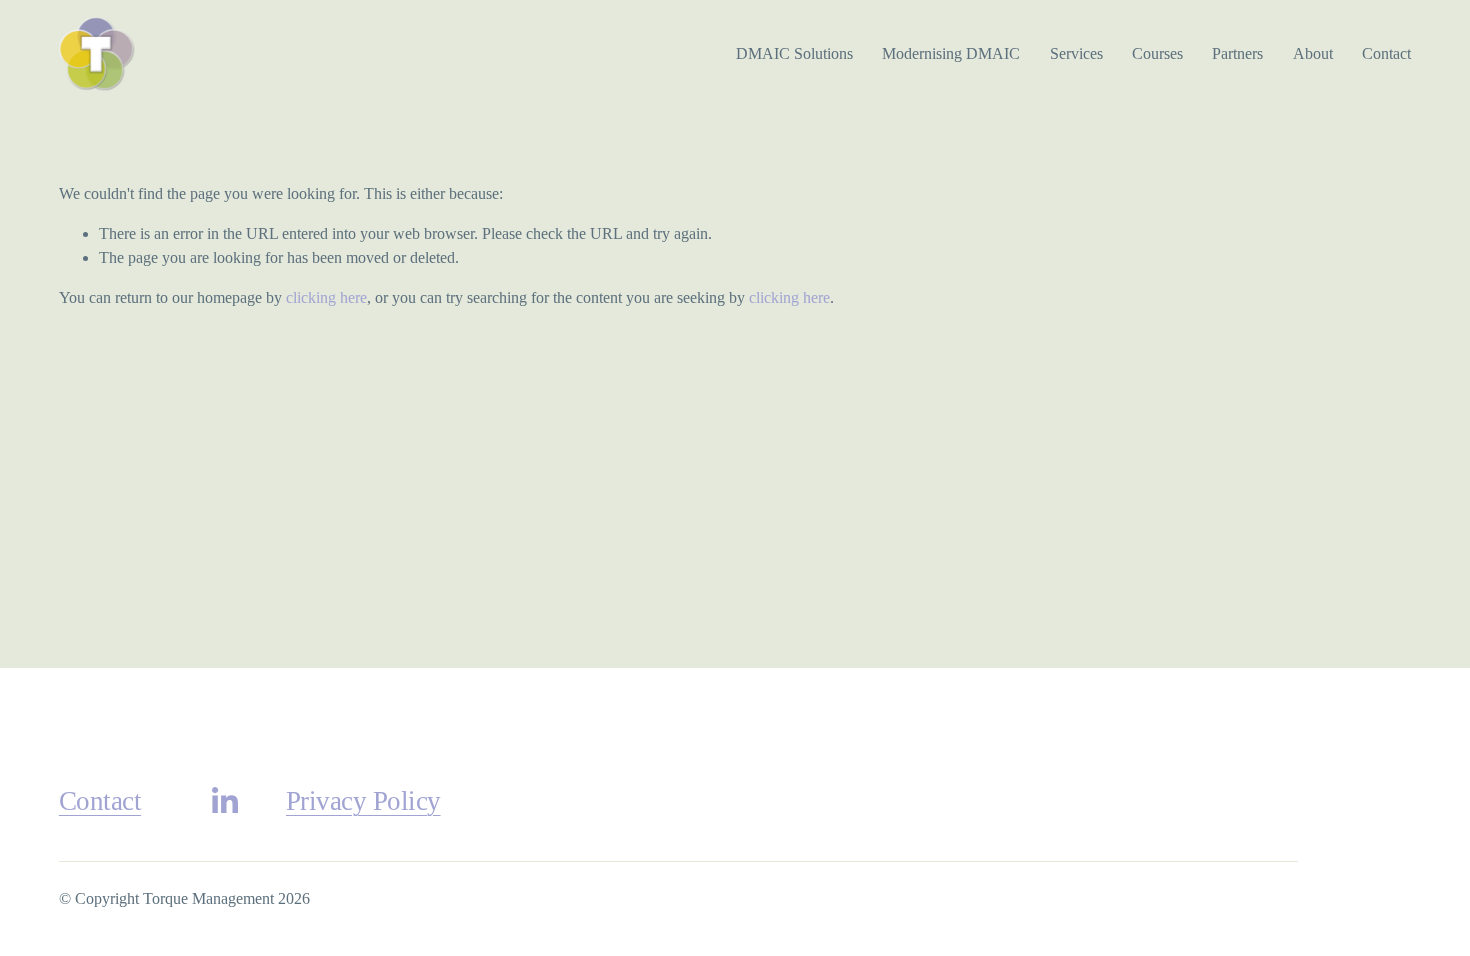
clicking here (326, 297)
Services (1076, 53)
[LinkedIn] (224, 801)
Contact (1386, 53)
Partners (1237, 53)
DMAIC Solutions (794, 53)
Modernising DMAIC (951, 53)
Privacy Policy (363, 801)
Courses (1157, 53)
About (1313, 53)
